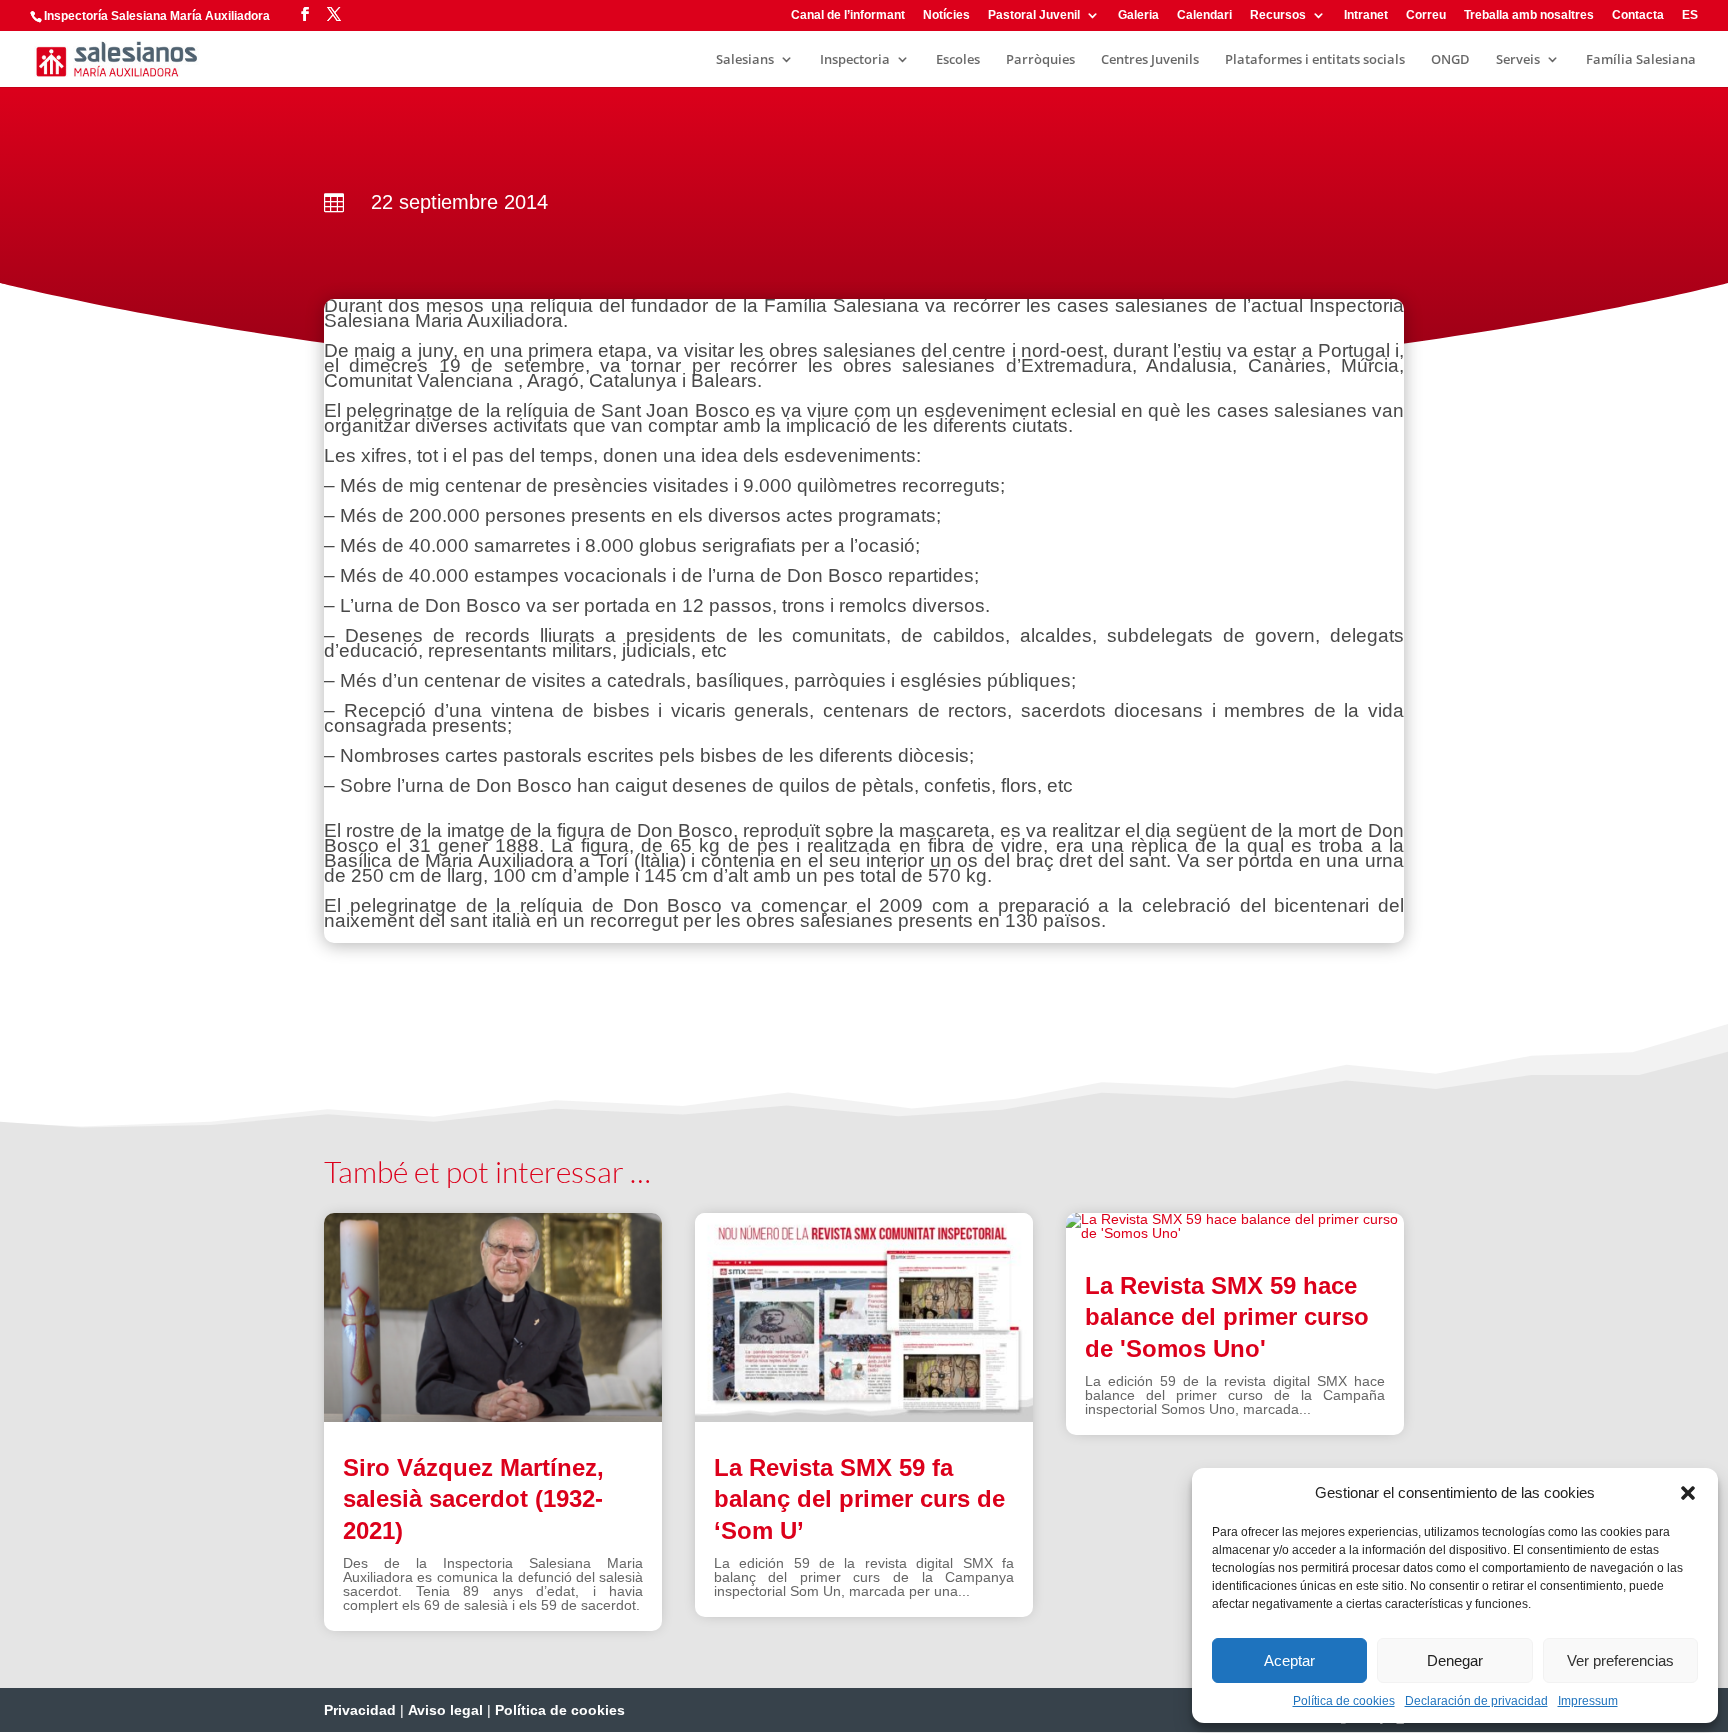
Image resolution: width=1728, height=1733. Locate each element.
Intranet (1366, 15)
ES (1690, 15)
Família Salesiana (1641, 60)
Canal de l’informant (848, 15)
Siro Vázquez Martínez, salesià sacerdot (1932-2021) (473, 1498)
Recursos (1278, 15)
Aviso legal (445, 1710)
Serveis (1518, 60)
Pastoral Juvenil (1034, 15)
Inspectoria (855, 60)
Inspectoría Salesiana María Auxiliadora (157, 16)
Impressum (1588, 1701)
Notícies (946, 15)
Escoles (958, 60)
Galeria (1138, 15)
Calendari (1204, 15)
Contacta (1638, 15)
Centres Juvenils (1150, 60)
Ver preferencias (1620, 1660)
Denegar (1455, 1660)
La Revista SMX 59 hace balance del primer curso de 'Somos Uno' (1227, 1316)
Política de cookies (1344, 1701)
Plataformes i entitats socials (1315, 60)
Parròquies (1040, 60)
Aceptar (1289, 1660)
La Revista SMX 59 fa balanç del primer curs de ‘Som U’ (859, 1498)
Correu (1426, 15)
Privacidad (360, 1710)
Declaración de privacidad (1476, 1701)
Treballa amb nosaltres (1529, 15)
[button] (1688, 1493)
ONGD (1450, 60)
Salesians (745, 60)
